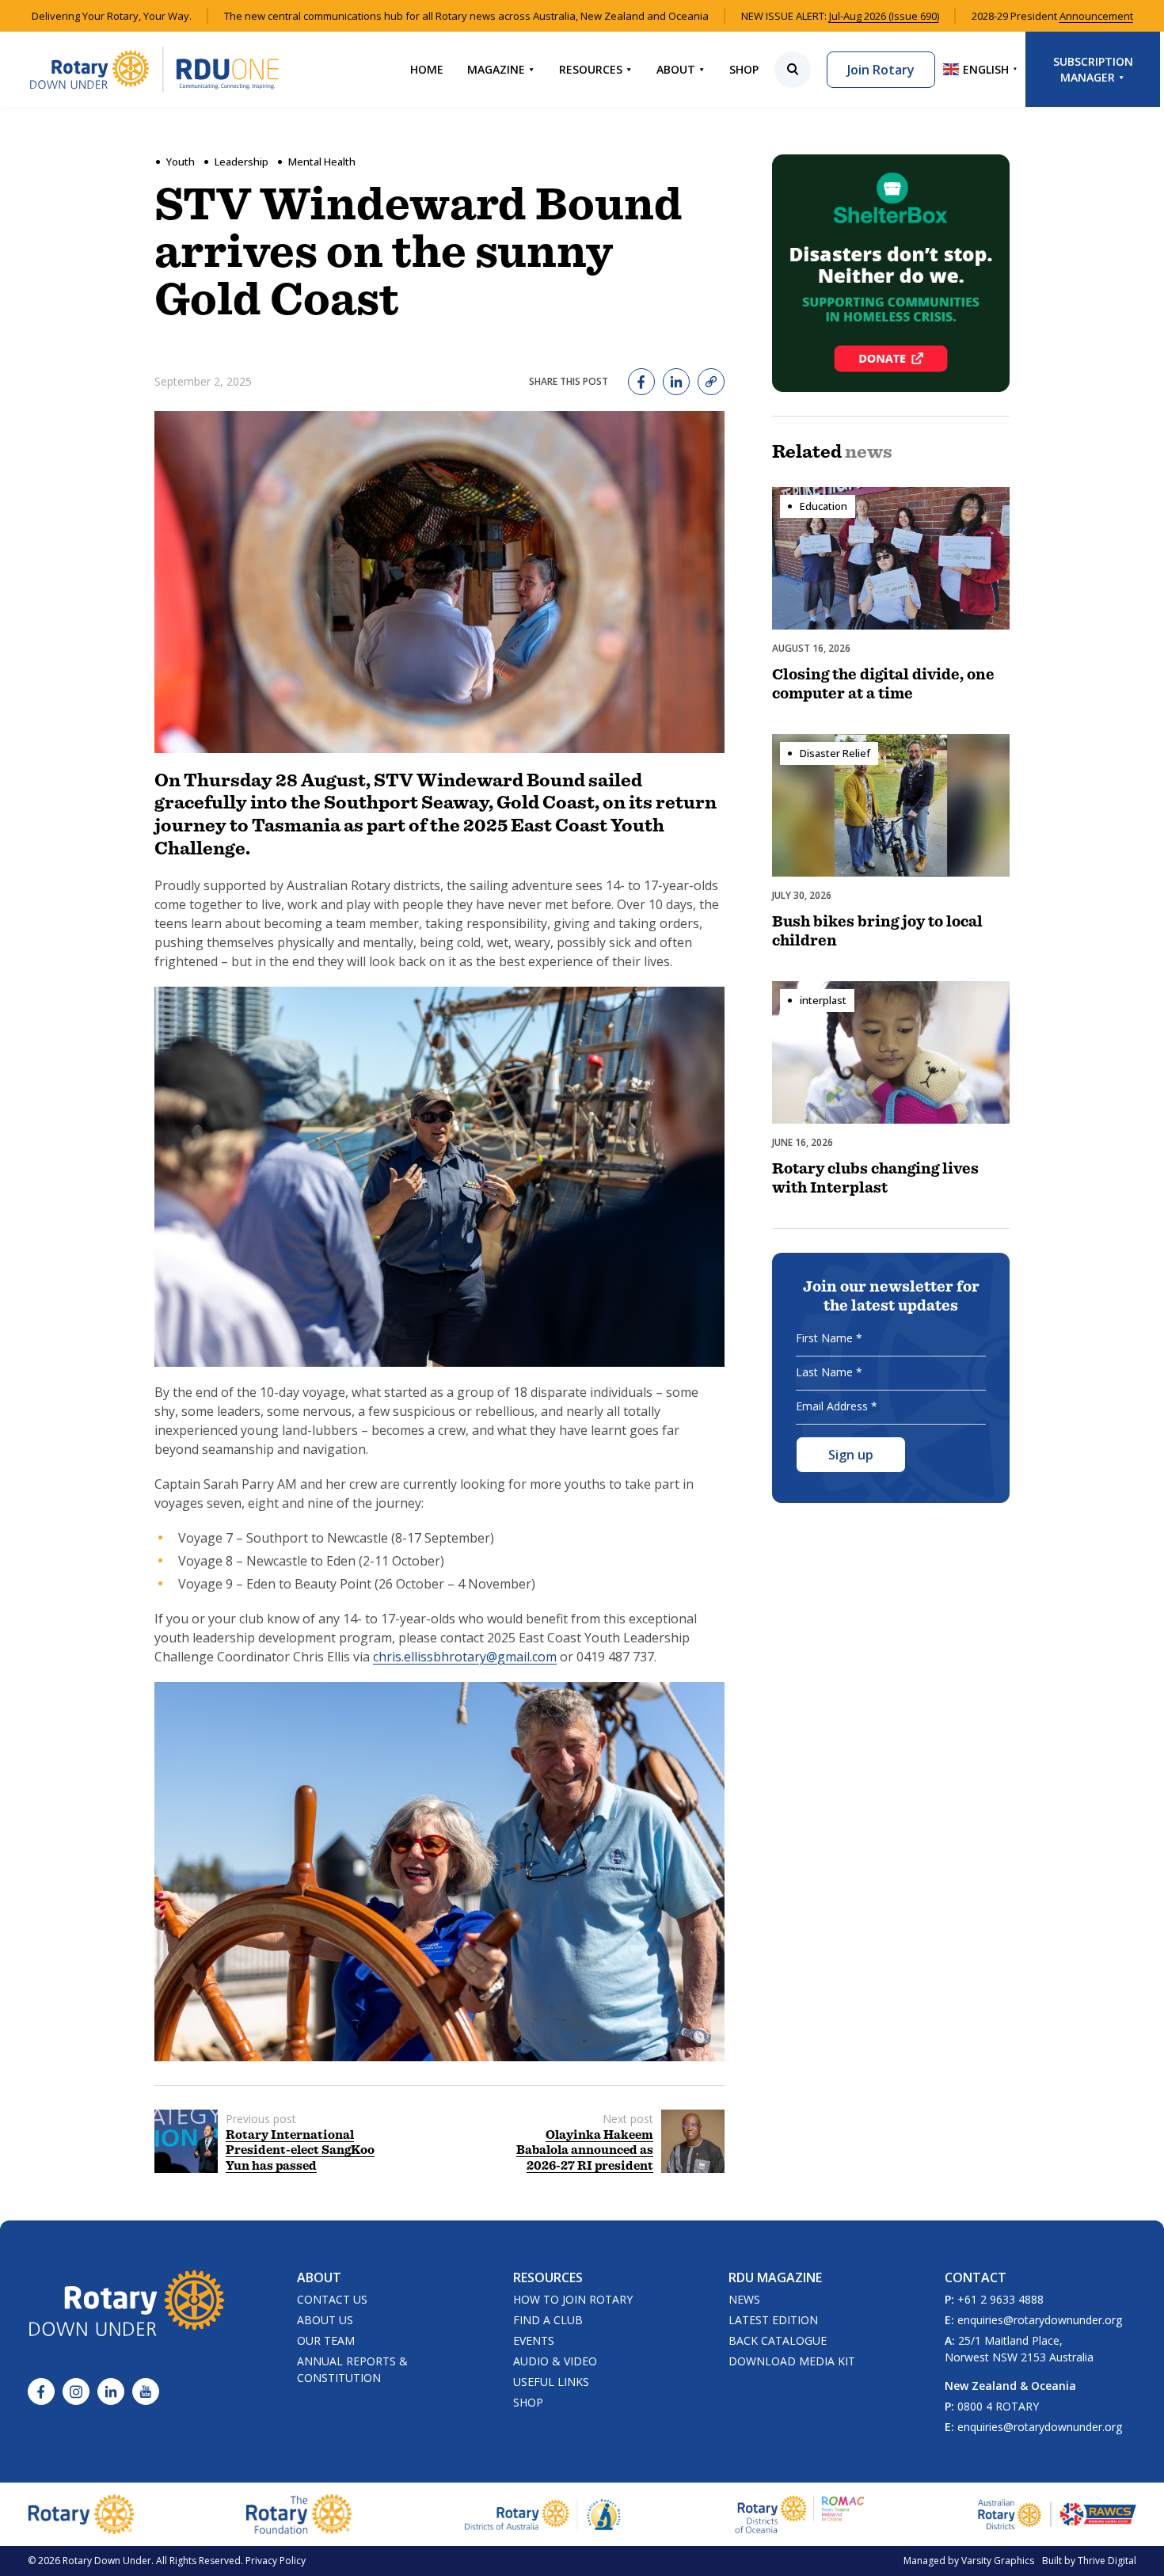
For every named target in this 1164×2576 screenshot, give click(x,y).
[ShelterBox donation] (891, 273)
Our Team (326, 2340)
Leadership (242, 162)
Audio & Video (555, 2361)
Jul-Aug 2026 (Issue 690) (884, 16)
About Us (325, 2320)
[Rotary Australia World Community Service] (1057, 2514)
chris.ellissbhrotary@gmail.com (465, 1657)
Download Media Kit (792, 2361)
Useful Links (551, 2382)
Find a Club (548, 2320)
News (744, 2299)
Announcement (1096, 16)
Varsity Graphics (998, 2561)
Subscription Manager (1093, 69)
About (676, 69)
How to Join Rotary (573, 2299)
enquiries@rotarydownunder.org (1040, 2320)
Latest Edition (773, 2320)
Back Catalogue (778, 2340)
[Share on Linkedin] (676, 382)
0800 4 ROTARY (998, 2406)
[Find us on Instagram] (76, 2391)
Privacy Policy (276, 2561)
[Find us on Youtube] (146, 2391)
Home (427, 69)
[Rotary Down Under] (154, 69)
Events (534, 2340)
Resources (591, 69)
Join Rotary (881, 70)
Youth (181, 162)
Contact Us (332, 2299)
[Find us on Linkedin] (111, 2391)
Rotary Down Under (107, 2561)
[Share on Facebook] (641, 382)
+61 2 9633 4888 (1000, 2299)
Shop (744, 69)
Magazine (496, 69)
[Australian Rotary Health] (543, 2515)
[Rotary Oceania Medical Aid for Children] (800, 2514)
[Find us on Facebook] (41, 2391)
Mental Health (322, 162)
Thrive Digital (1107, 2561)
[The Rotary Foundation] (299, 2514)
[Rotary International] (81, 2514)
